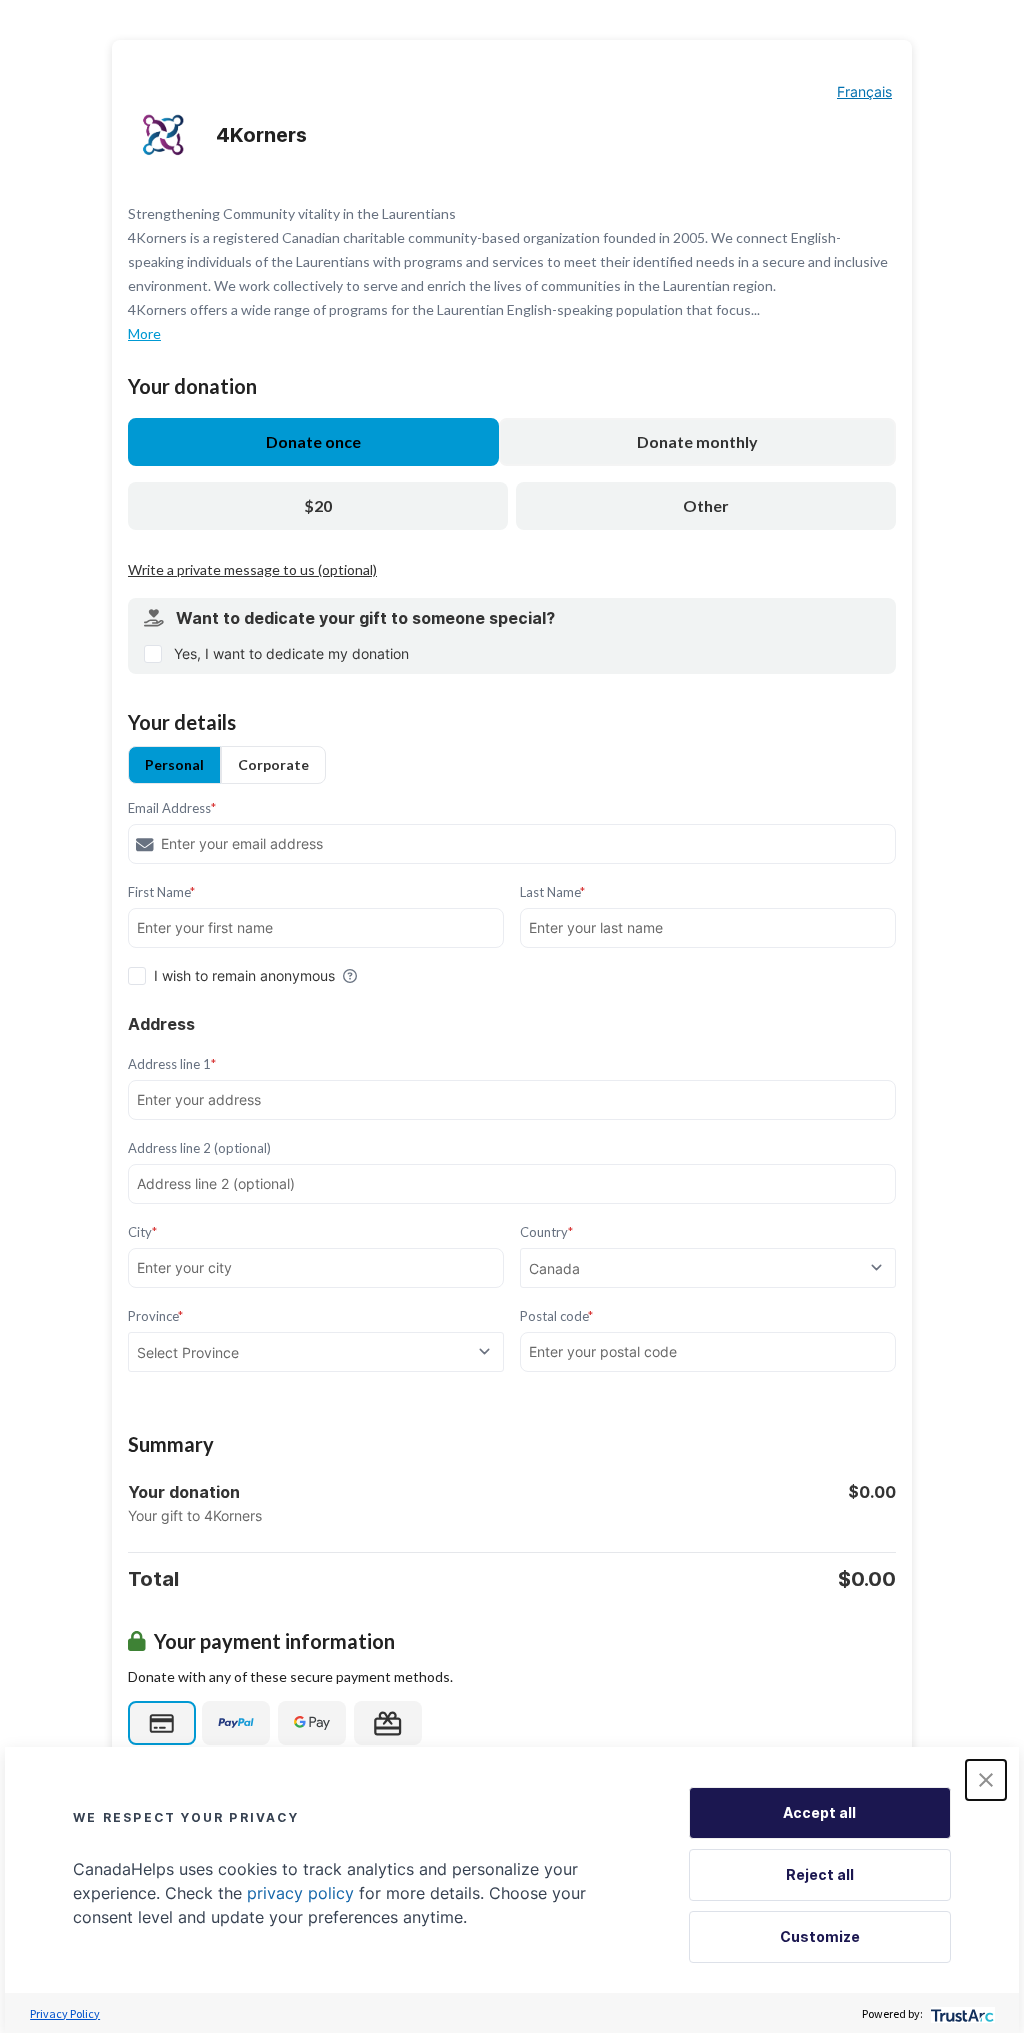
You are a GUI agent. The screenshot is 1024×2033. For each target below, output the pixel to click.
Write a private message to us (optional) (252, 569)
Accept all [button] (819, 1812)
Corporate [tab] (273, 764)
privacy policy (300, 1893)
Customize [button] (820, 1936)
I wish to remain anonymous (244, 975)
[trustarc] (960, 2013)
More (144, 333)
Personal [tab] (174, 764)
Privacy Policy (65, 2013)
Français (864, 91)
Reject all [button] (820, 1874)
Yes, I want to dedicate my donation (291, 653)
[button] (986, 1780)
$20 (318, 505)
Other (706, 505)
